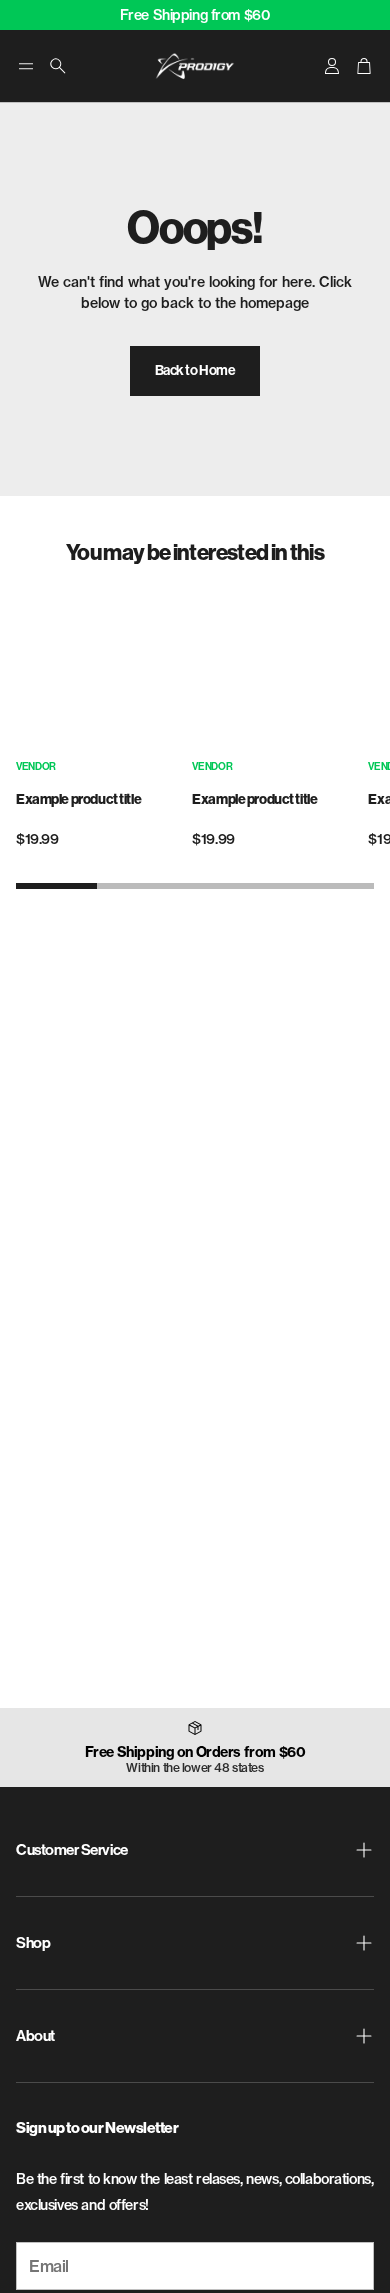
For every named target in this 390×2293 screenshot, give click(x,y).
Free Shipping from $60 (195, 15)
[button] (26, 66)
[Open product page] (98, 666)
